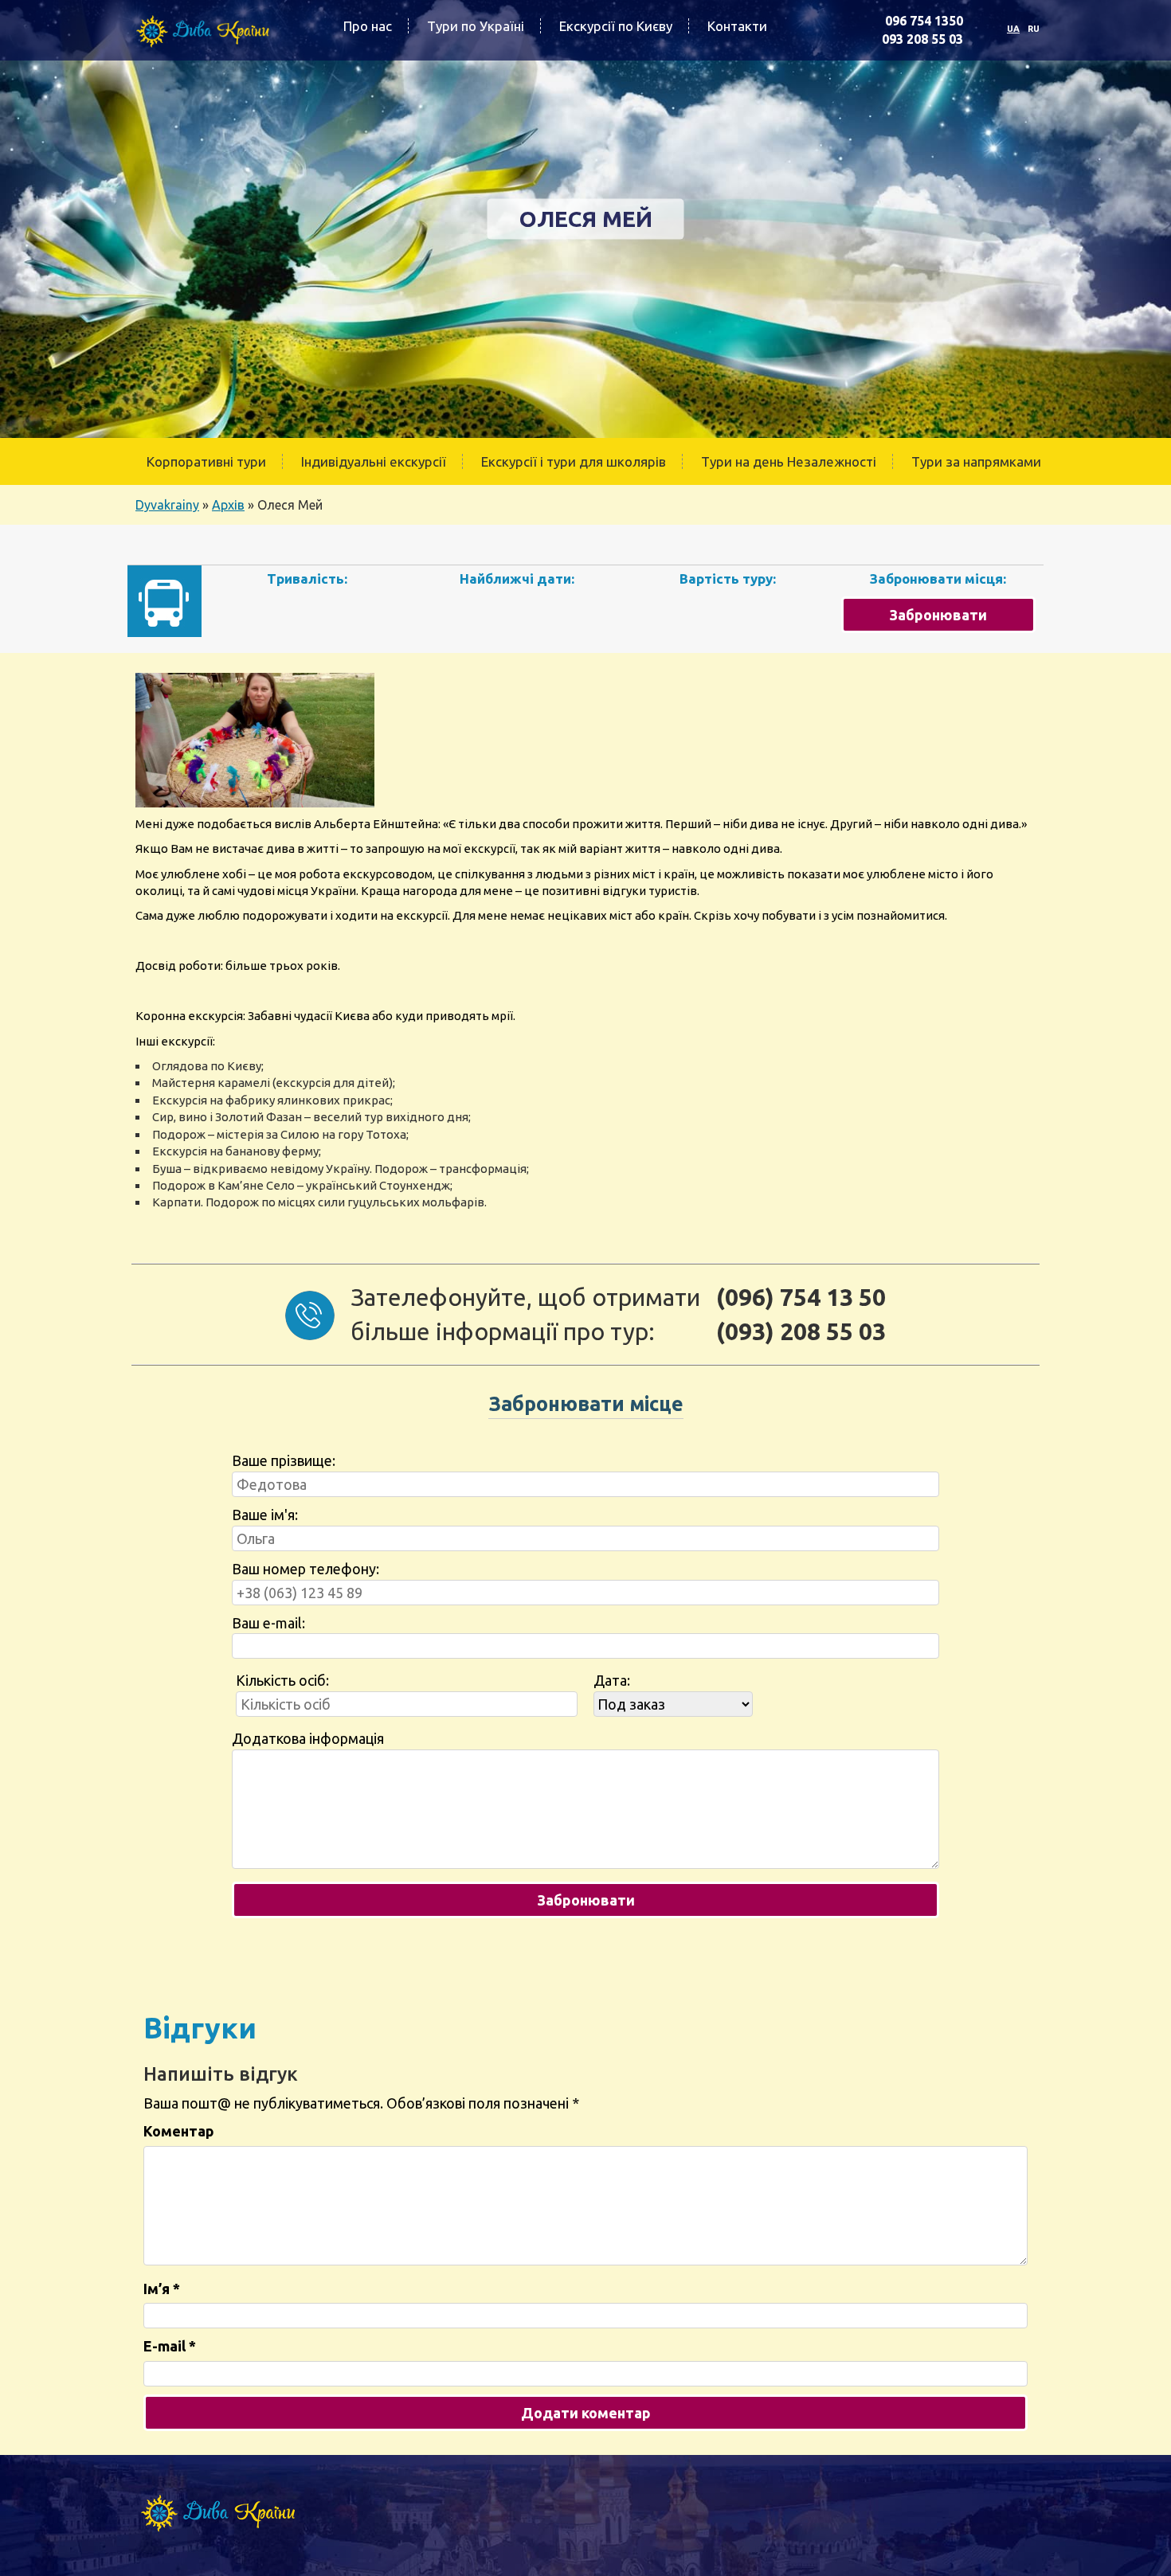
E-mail (170, 2346)
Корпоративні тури (206, 461)
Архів (228, 505)
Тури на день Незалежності (789, 461)
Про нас (368, 26)
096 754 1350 (924, 21)
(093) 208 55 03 (801, 1331)
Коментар (179, 2131)
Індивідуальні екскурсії (374, 461)
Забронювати (938, 615)
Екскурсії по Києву (616, 26)
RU (1034, 29)
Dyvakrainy (167, 505)
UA (1013, 29)
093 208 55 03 (922, 39)
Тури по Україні (476, 26)
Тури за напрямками (976, 461)
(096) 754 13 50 (801, 1297)
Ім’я (162, 2289)
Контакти (737, 26)
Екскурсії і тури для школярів (574, 461)
